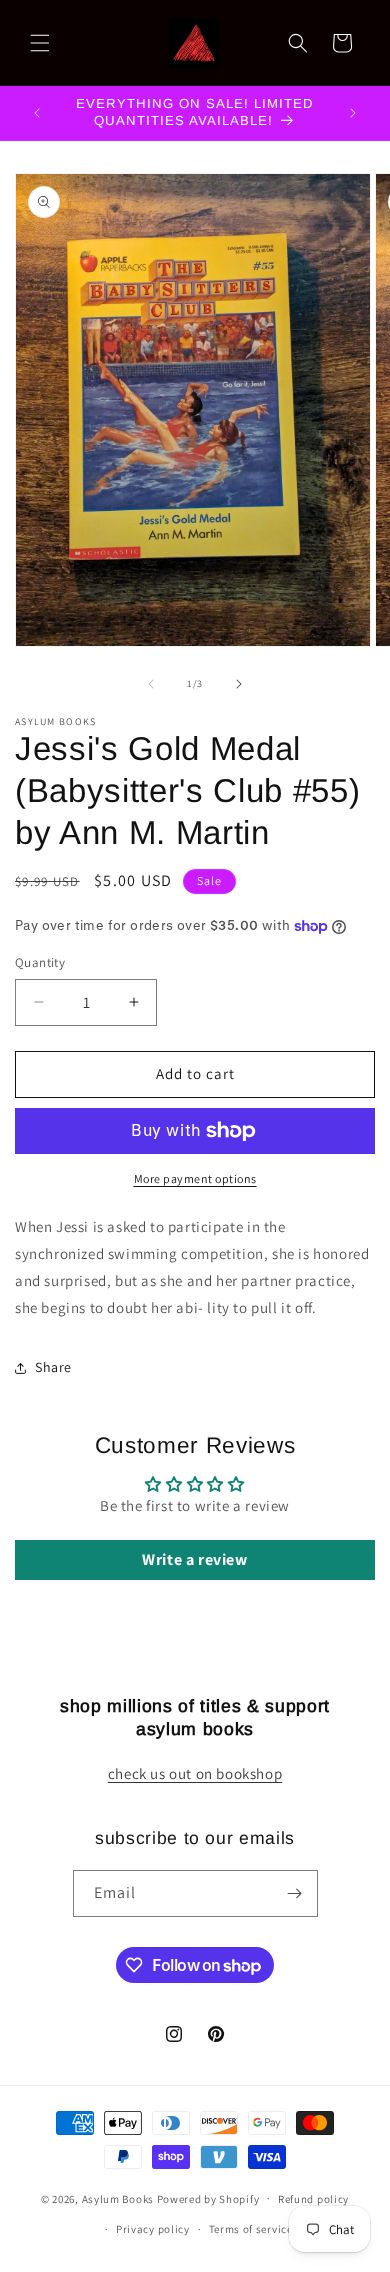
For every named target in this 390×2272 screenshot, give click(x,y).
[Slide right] (239, 684)
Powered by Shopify (208, 2198)
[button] (40, 43)
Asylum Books (118, 2198)
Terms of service (251, 2229)
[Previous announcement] (37, 113)
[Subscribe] (295, 1893)
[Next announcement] (353, 113)
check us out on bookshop (195, 1773)
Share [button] (53, 1367)
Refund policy (313, 2199)
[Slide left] (151, 684)
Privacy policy (153, 2229)
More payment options (195, 1178)
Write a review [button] (194, 1559)
